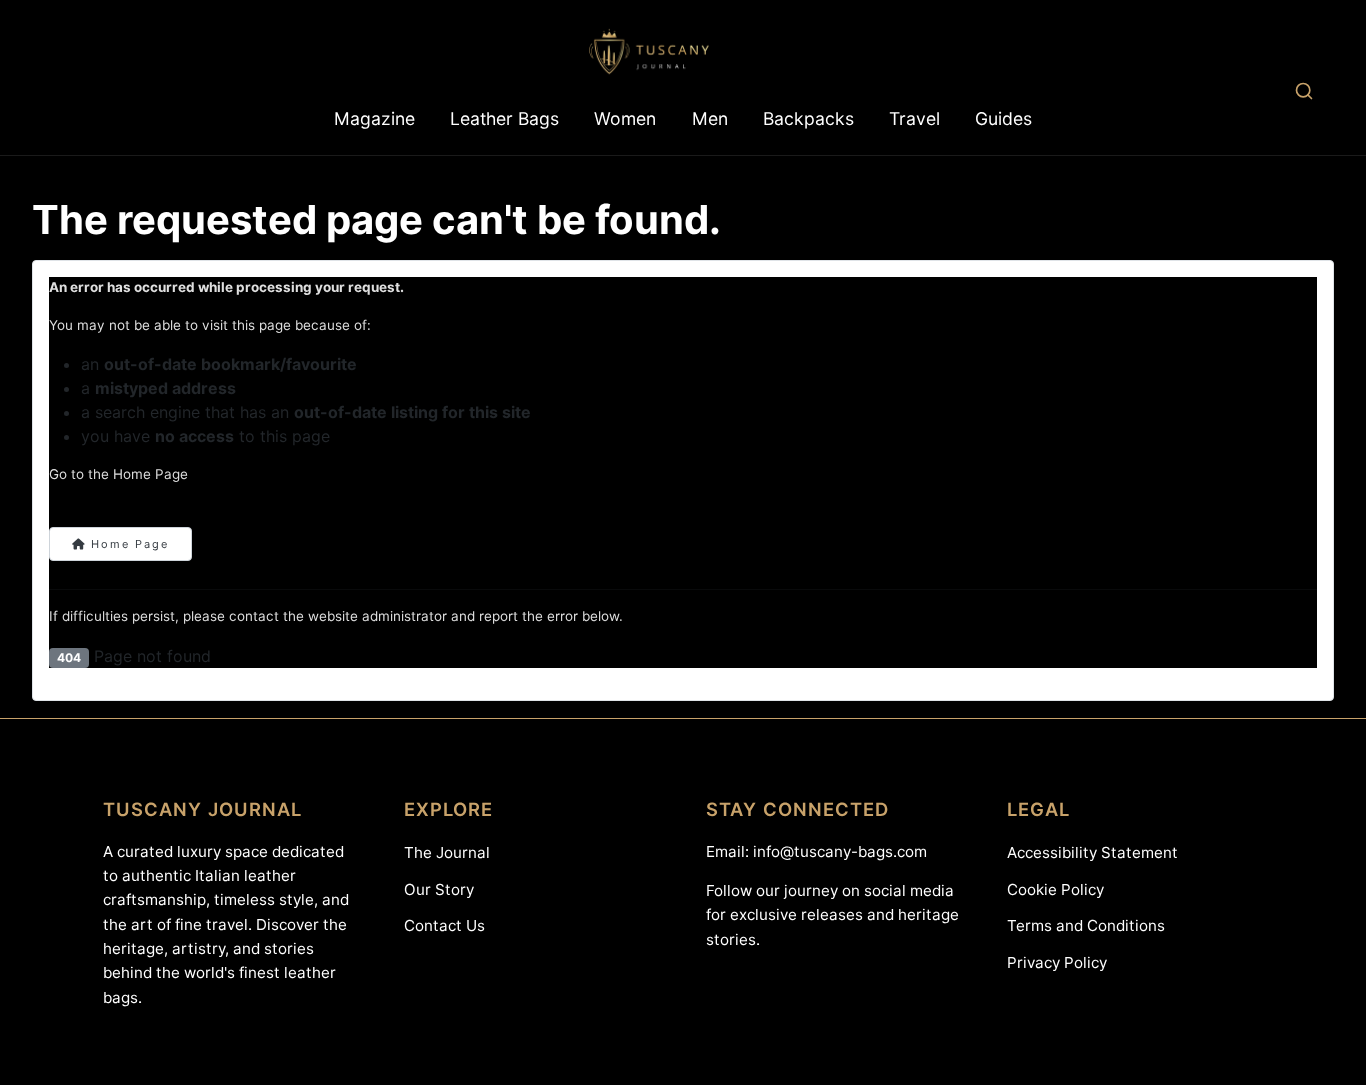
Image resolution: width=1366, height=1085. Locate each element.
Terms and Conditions (1086, 925)
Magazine (374, 118)
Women (625, 118)
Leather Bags (504, 118)
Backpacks (808, 118)
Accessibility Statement (1092, 852)
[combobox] (1303, 90)
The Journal (447, 852)
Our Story (439, 889)
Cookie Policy (1055, 889)
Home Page (127, 544)
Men (710, 118)
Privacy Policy (1057, 962)
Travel (914, 118)
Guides (1003, 118)
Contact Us (444, 925)
